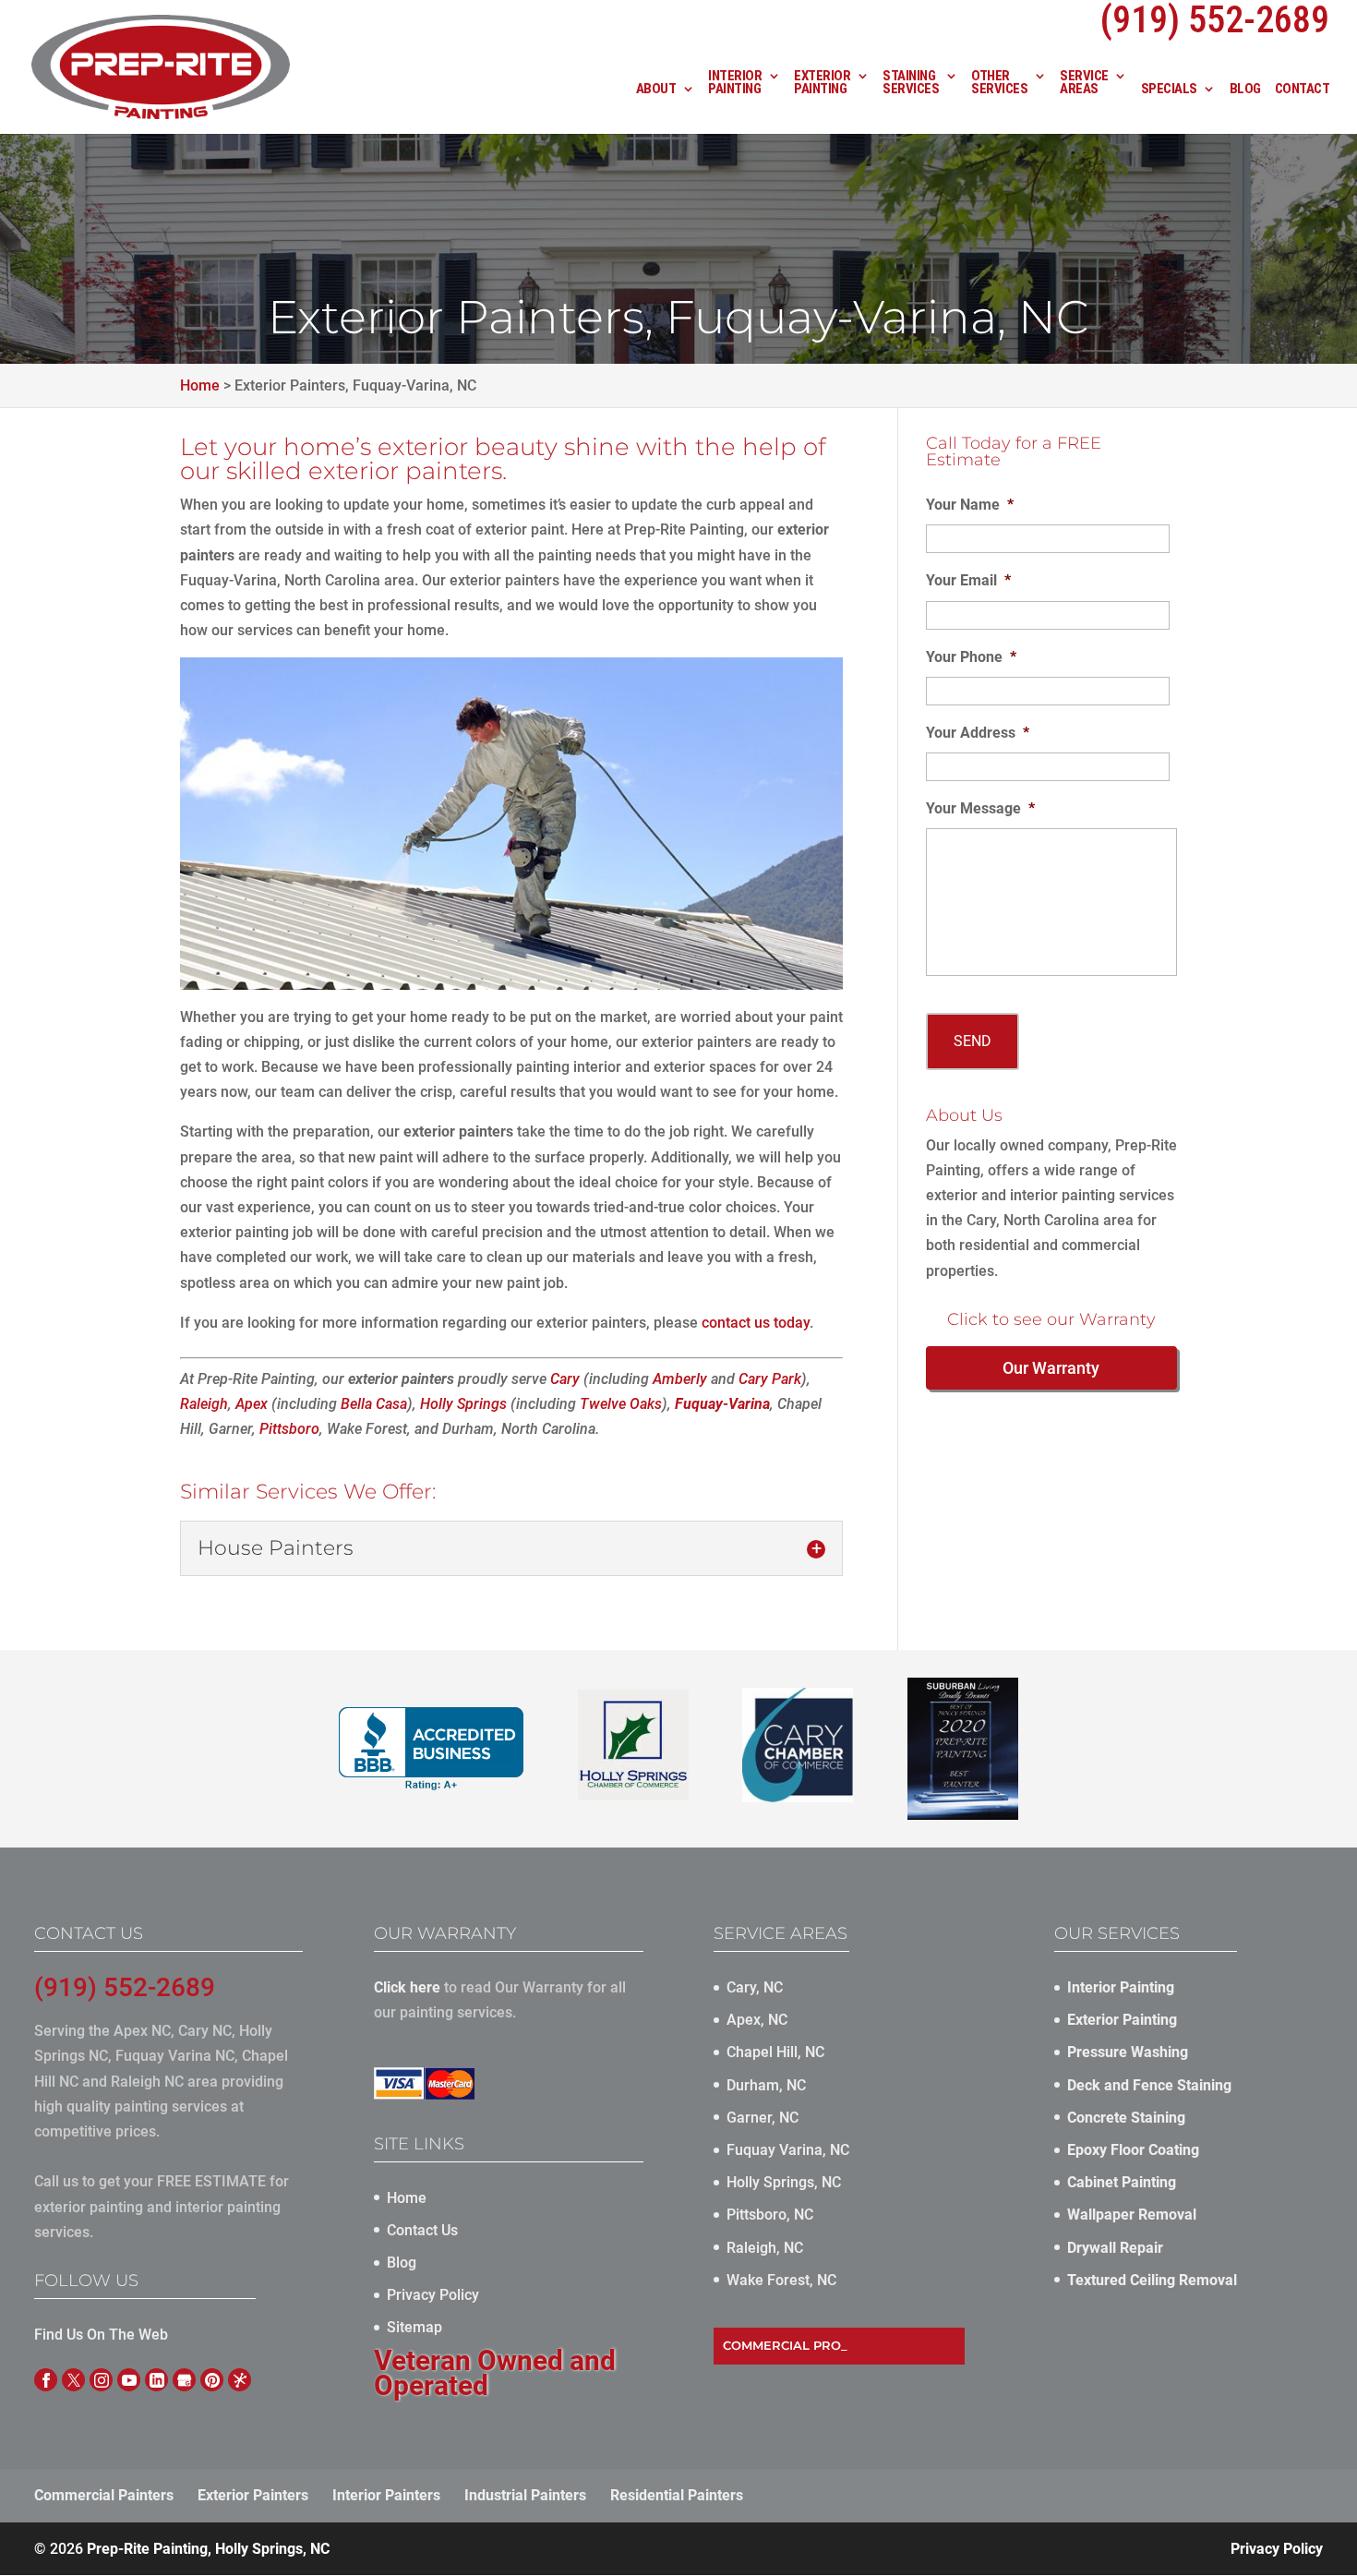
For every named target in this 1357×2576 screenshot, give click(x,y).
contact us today (756, 1323)
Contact (1303, 90)
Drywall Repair (1115, 2248)
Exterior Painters (253, 2495)
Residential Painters (677, 2495)
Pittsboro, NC (770, 2215)
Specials (1169, 90)
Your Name (970, 505)
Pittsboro (289, 1429)
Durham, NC (766, 2085)
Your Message (980, 808)
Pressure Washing (1128, 2052)
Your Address (978, 733)
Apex (252, 1404)
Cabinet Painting (1122, 2182)
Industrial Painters (525, 2495)
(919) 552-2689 (125, 1987)
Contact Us (422, 2230)
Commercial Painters (104, 2495)
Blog (1245, 90)
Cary (565, 1379)
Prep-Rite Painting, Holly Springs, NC (208, 2549)
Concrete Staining (1126, 2118)
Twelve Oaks (621, 1404)
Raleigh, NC (765, 2248)
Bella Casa (374, 1404)
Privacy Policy (433, 2295)
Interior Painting (735, 83)
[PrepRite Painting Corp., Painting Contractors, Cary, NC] (431, 1749)
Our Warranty (1051, 1368)
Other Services (999, 83)
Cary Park (770, 1379)
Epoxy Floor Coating (1133, 2150)
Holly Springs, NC (784, 2182)
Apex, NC (757, 2020)
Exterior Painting (822, 83)
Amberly (680, 1379)
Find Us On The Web (101, 2335)
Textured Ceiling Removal (1152, 2280)
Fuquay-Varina (722, 1404)
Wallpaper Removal (1132, 2215)
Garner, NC (763, 2118)
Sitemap (414, 2327)
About (656, 90)
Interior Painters (386, 2495)
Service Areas (1084, 83)
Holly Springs (463, 1404)
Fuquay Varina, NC (788, 2150)
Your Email (968, 580)
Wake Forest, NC (781, 2280)
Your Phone (971, 657)
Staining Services (911, 83)
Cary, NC (755, 1987)
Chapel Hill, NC (775, 2052)
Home (407, 2198)
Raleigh (204, 1404)
